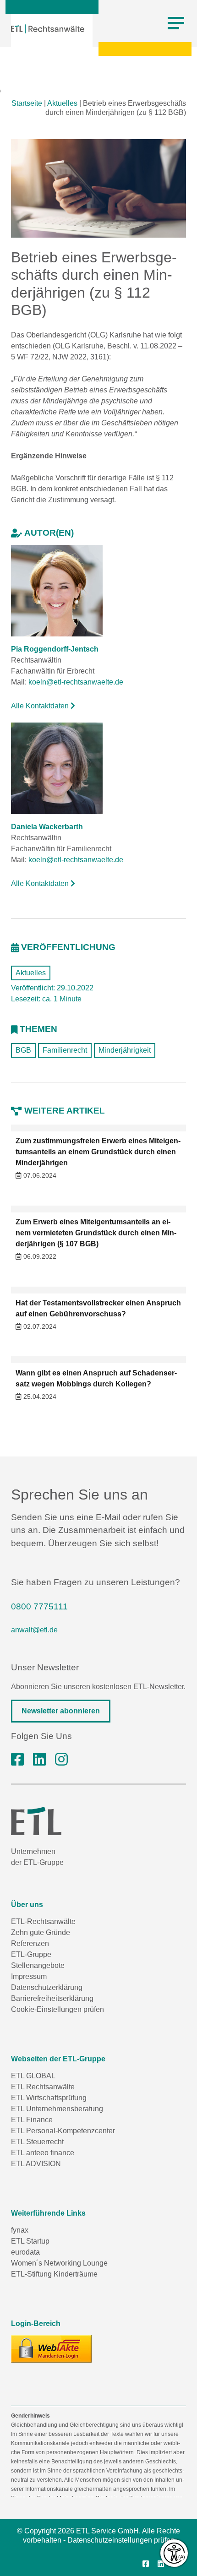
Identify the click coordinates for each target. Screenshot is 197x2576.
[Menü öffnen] (176, 23)
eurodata (25, 2252)
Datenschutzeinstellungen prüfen (121, 2540)
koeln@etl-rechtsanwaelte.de (76, 682)
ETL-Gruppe (31, 1954)
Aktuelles (62, 103)
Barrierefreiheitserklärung (52, 1998)
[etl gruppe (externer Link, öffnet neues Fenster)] (39, 1760)
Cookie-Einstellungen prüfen (57, 2009)
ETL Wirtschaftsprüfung (49, 2098)
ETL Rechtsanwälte (43, 2087)
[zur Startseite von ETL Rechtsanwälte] (48, 29)
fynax (20, 2230)
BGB (23, 1050)
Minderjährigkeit (125, 1050)
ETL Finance (32, 2120)
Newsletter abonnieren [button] (61, 1711)
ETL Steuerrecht (37, 2142)
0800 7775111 (39, 1606)
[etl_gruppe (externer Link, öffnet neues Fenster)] (61, 1760)
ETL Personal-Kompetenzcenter (63, 2131)
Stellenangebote (38, 1965)
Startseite (27, 103)
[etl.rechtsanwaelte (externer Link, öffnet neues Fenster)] (17, 1760)
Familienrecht (65, 1050)
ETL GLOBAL (33, 2076)
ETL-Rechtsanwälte (43, 1921)
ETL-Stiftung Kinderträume (54, 2274)
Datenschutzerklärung (47, 1987)
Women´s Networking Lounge (59, 2263)
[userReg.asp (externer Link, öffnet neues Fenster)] (51, 2349)
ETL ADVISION (36, 2164)
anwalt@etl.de (34, 1630)
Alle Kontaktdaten (41, 706)
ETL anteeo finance (43, 2153)
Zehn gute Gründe (41, 1932)
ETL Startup (30, 2241)
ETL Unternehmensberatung (57, 2109)
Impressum (29, 1976)
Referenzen (30, 1943)
